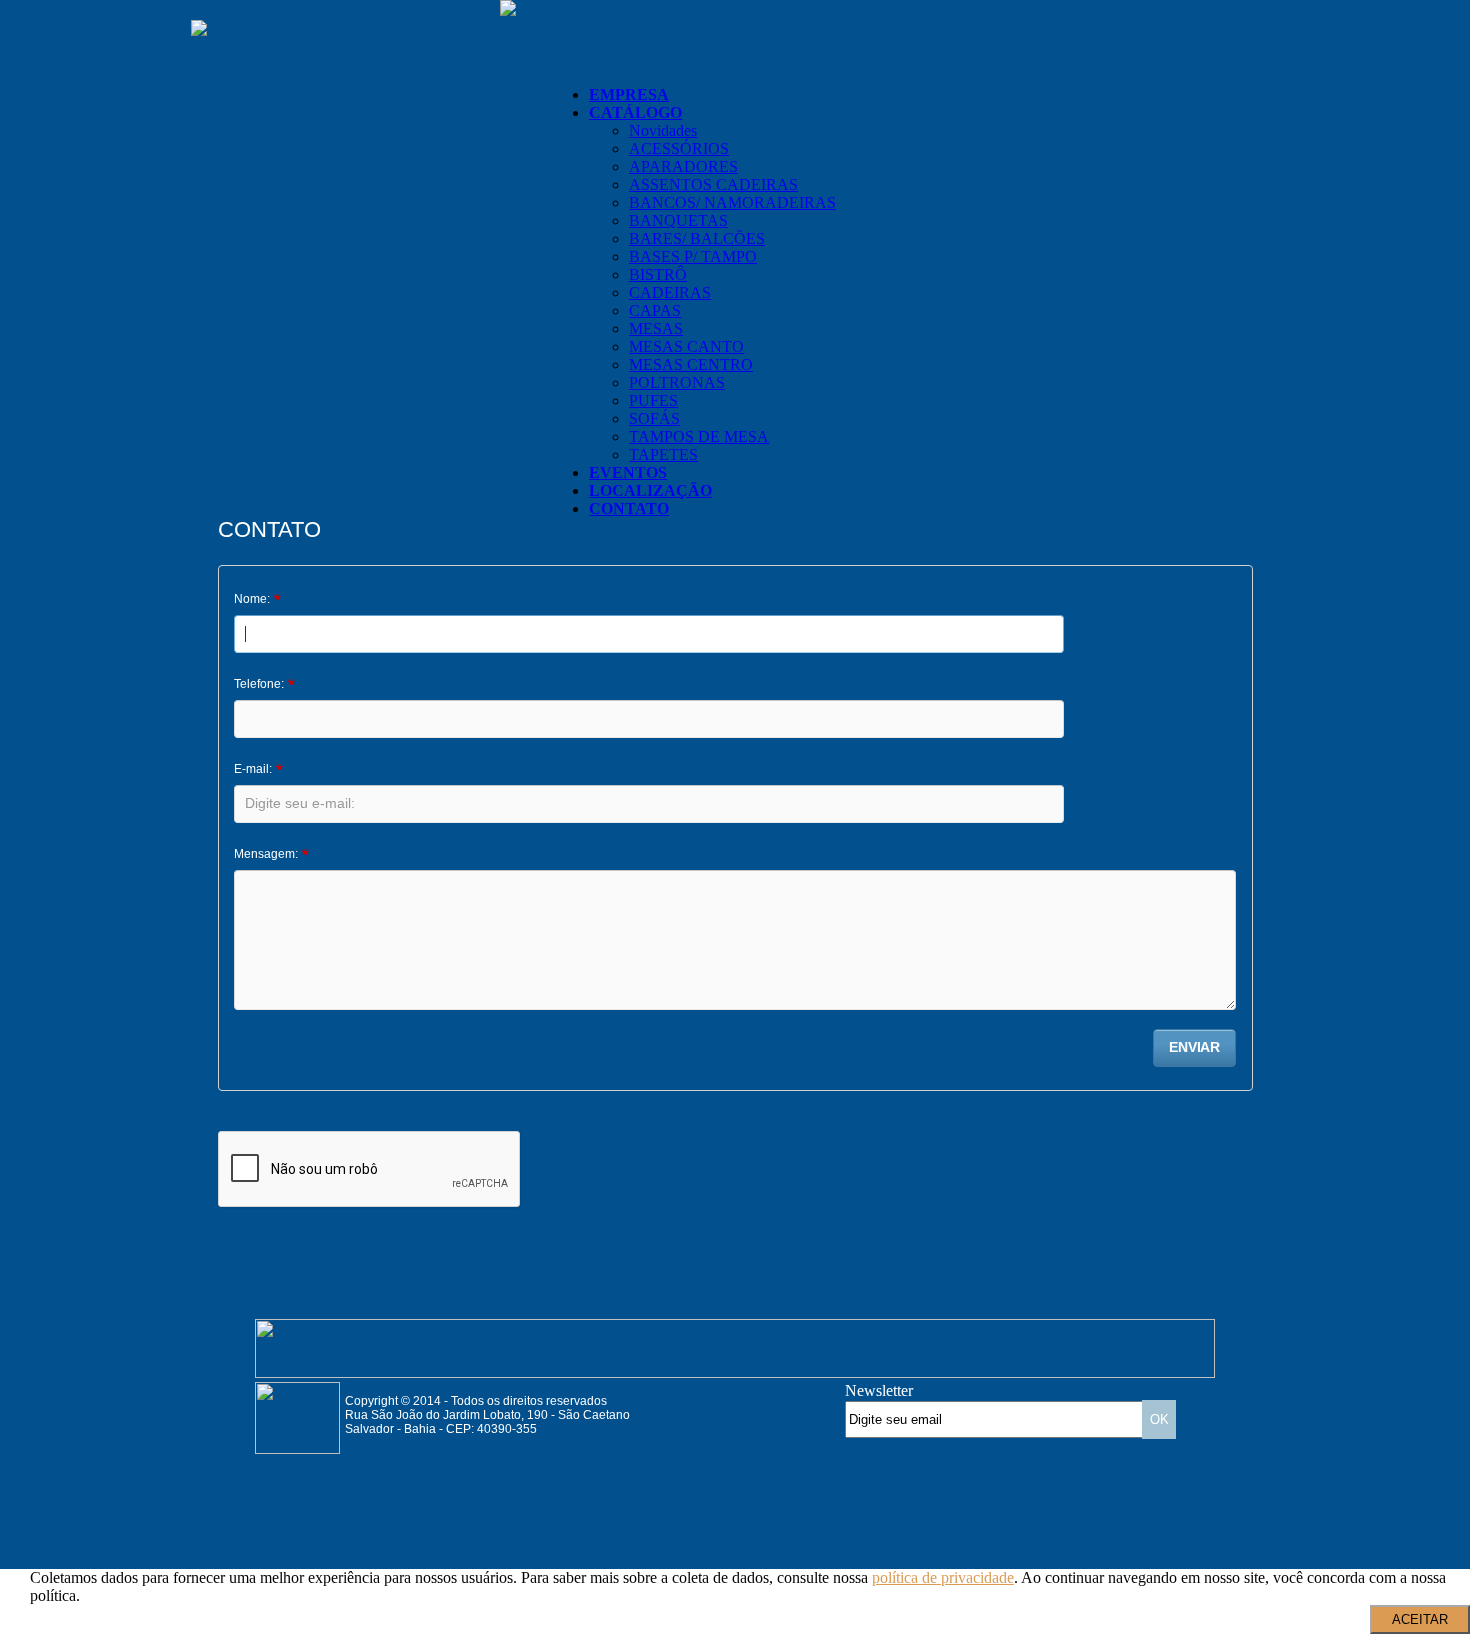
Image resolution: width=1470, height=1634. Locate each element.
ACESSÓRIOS (679, 148)
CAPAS (655, 310)
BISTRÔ (658, 274)
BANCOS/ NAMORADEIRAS (732, 202)
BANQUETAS (678, 220)
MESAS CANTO (686, 346)
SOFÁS (654, 418)
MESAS (656, 328)
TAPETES (663, 454)
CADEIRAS (670, 292)
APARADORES (683, 166)
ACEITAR (1420, 1619)
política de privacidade (943, 1577)
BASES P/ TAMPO (693, 256)
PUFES (653, 400)
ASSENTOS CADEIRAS (713, 184)
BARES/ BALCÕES (697, 238)
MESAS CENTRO (691, 364)
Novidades (663, 130)
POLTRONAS (677, 382)
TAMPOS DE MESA (699, 436)
